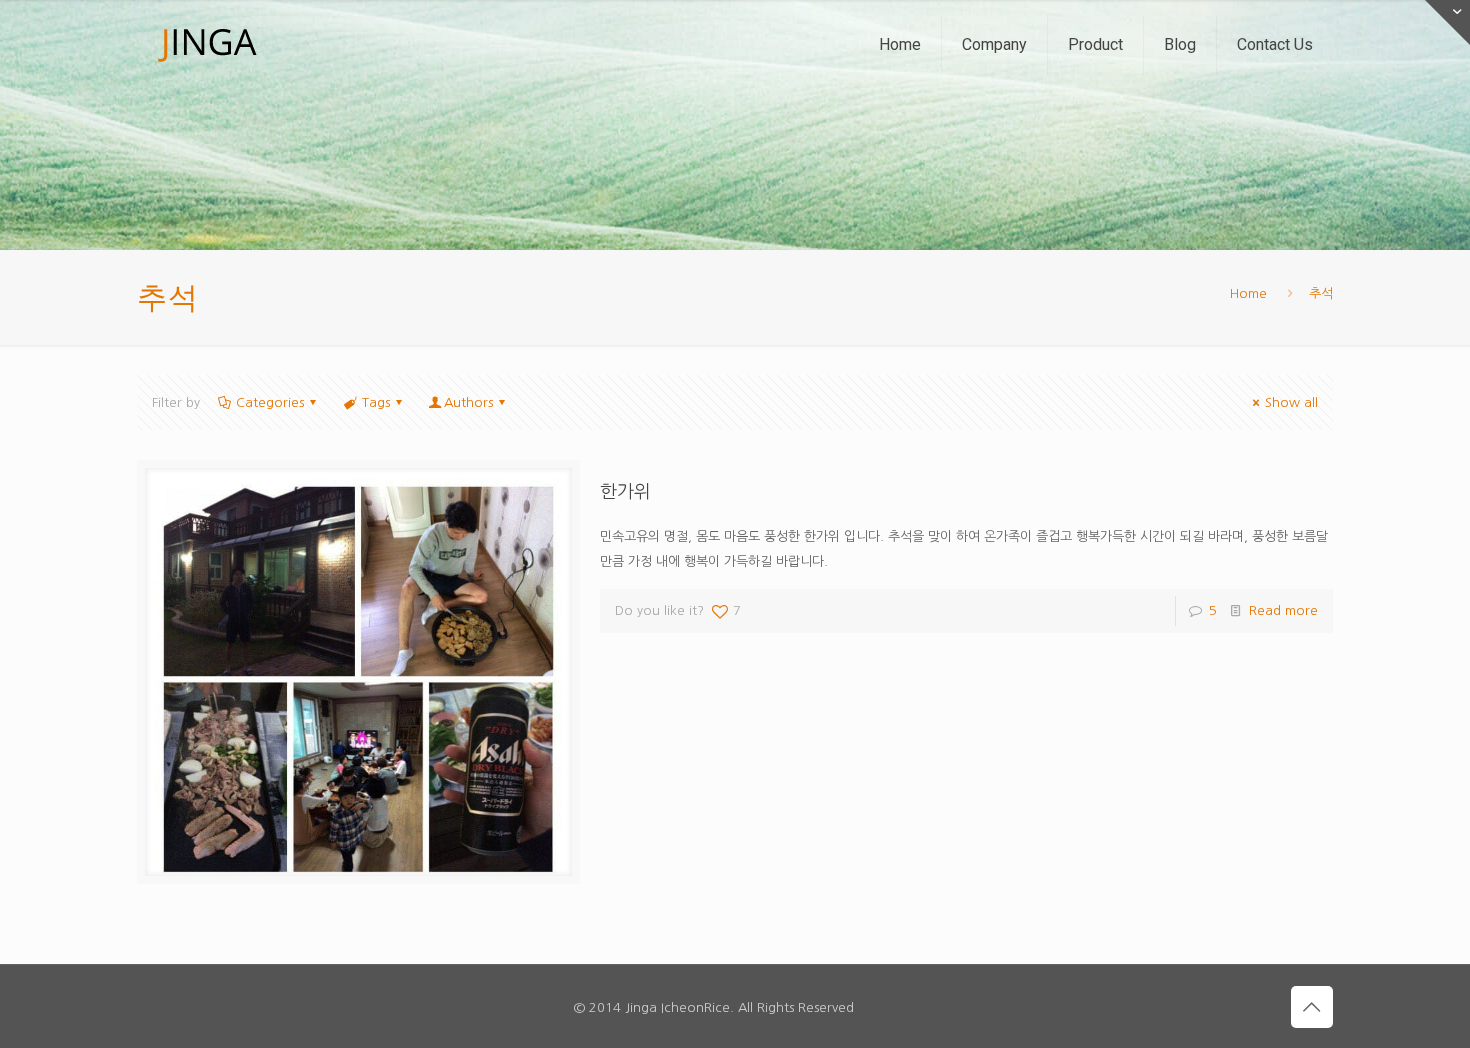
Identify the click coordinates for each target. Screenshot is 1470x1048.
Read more (1283, 610)
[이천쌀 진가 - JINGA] (207, 45)
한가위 (625, 492)
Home (1248, 293)
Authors (468, 402)
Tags (376, 402)
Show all (1291, 402)
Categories (270, 402)
